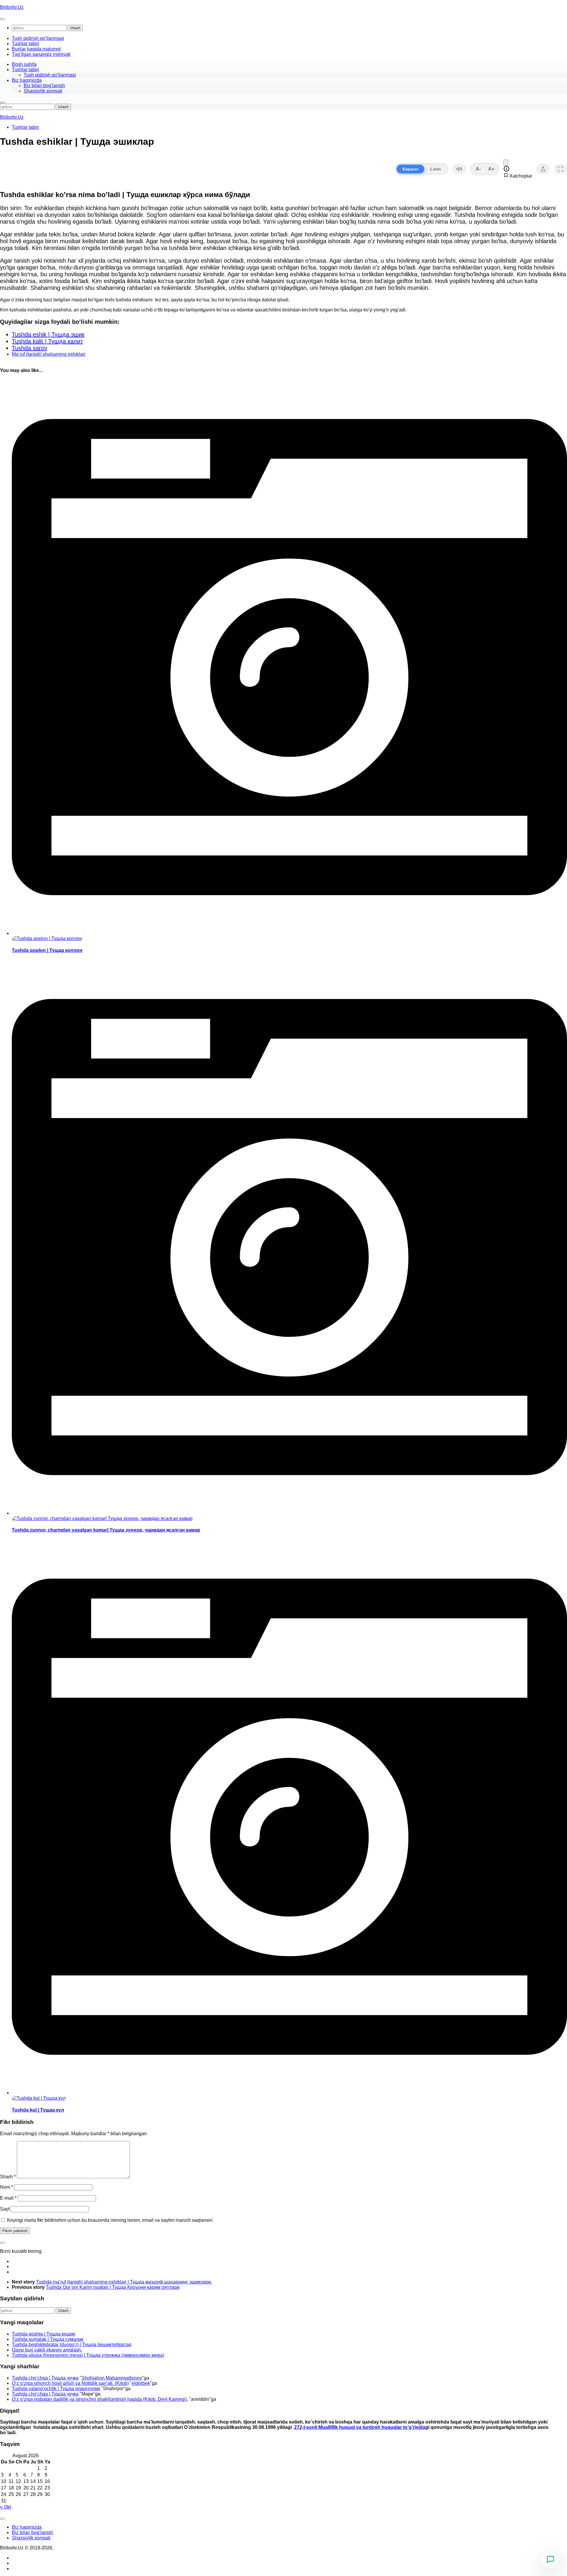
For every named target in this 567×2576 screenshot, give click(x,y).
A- (478, 169)
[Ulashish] (543, 169)
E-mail (8, 2198)
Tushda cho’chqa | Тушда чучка (45, 2378)
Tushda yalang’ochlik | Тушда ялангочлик (56, 2389)
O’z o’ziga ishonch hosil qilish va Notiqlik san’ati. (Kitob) (70, 2383)
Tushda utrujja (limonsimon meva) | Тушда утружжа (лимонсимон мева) (88, 2355)
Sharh (8, 2177)
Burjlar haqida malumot (36, 49)
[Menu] (2, 19)
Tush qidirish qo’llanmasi (38, 38)
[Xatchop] (506, 163)
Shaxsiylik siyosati (43, 91)
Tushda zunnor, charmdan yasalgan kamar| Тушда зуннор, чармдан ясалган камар (106, 1530)
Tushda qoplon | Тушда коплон (47, 950)
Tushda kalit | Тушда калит (47, 341)
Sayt (5, 2209)
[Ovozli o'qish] (459, 169)
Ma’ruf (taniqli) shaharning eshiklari (49, 354)
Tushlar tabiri (25, 44)
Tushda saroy (30, 348)
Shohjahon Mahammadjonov (112, 2378)
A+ (491, 169)
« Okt (5, 2507)
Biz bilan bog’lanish (44, 86)
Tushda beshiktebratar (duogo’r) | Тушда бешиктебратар (72, 2345)
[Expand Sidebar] (2, 2243)
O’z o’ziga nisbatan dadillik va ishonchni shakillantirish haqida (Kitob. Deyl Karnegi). (100, 2399)
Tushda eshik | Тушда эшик (48, 334)
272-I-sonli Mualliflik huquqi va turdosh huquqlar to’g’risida (360, 2427)
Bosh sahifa (24, 64)
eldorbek (141, 2383)
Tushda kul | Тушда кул (38, 2110)
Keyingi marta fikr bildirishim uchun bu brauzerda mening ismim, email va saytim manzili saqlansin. (110, 2220)
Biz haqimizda (27, 80)
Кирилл (410, 169)
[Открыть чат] (550, 2559)
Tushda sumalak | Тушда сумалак (48, 2339)
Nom (6, 2187)
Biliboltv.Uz (12, 7)
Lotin (436, 169)
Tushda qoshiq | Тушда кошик (43, 2334)
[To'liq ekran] (561, 169)
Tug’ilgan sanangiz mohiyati (41, 54)
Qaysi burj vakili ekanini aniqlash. (47, 2350)
